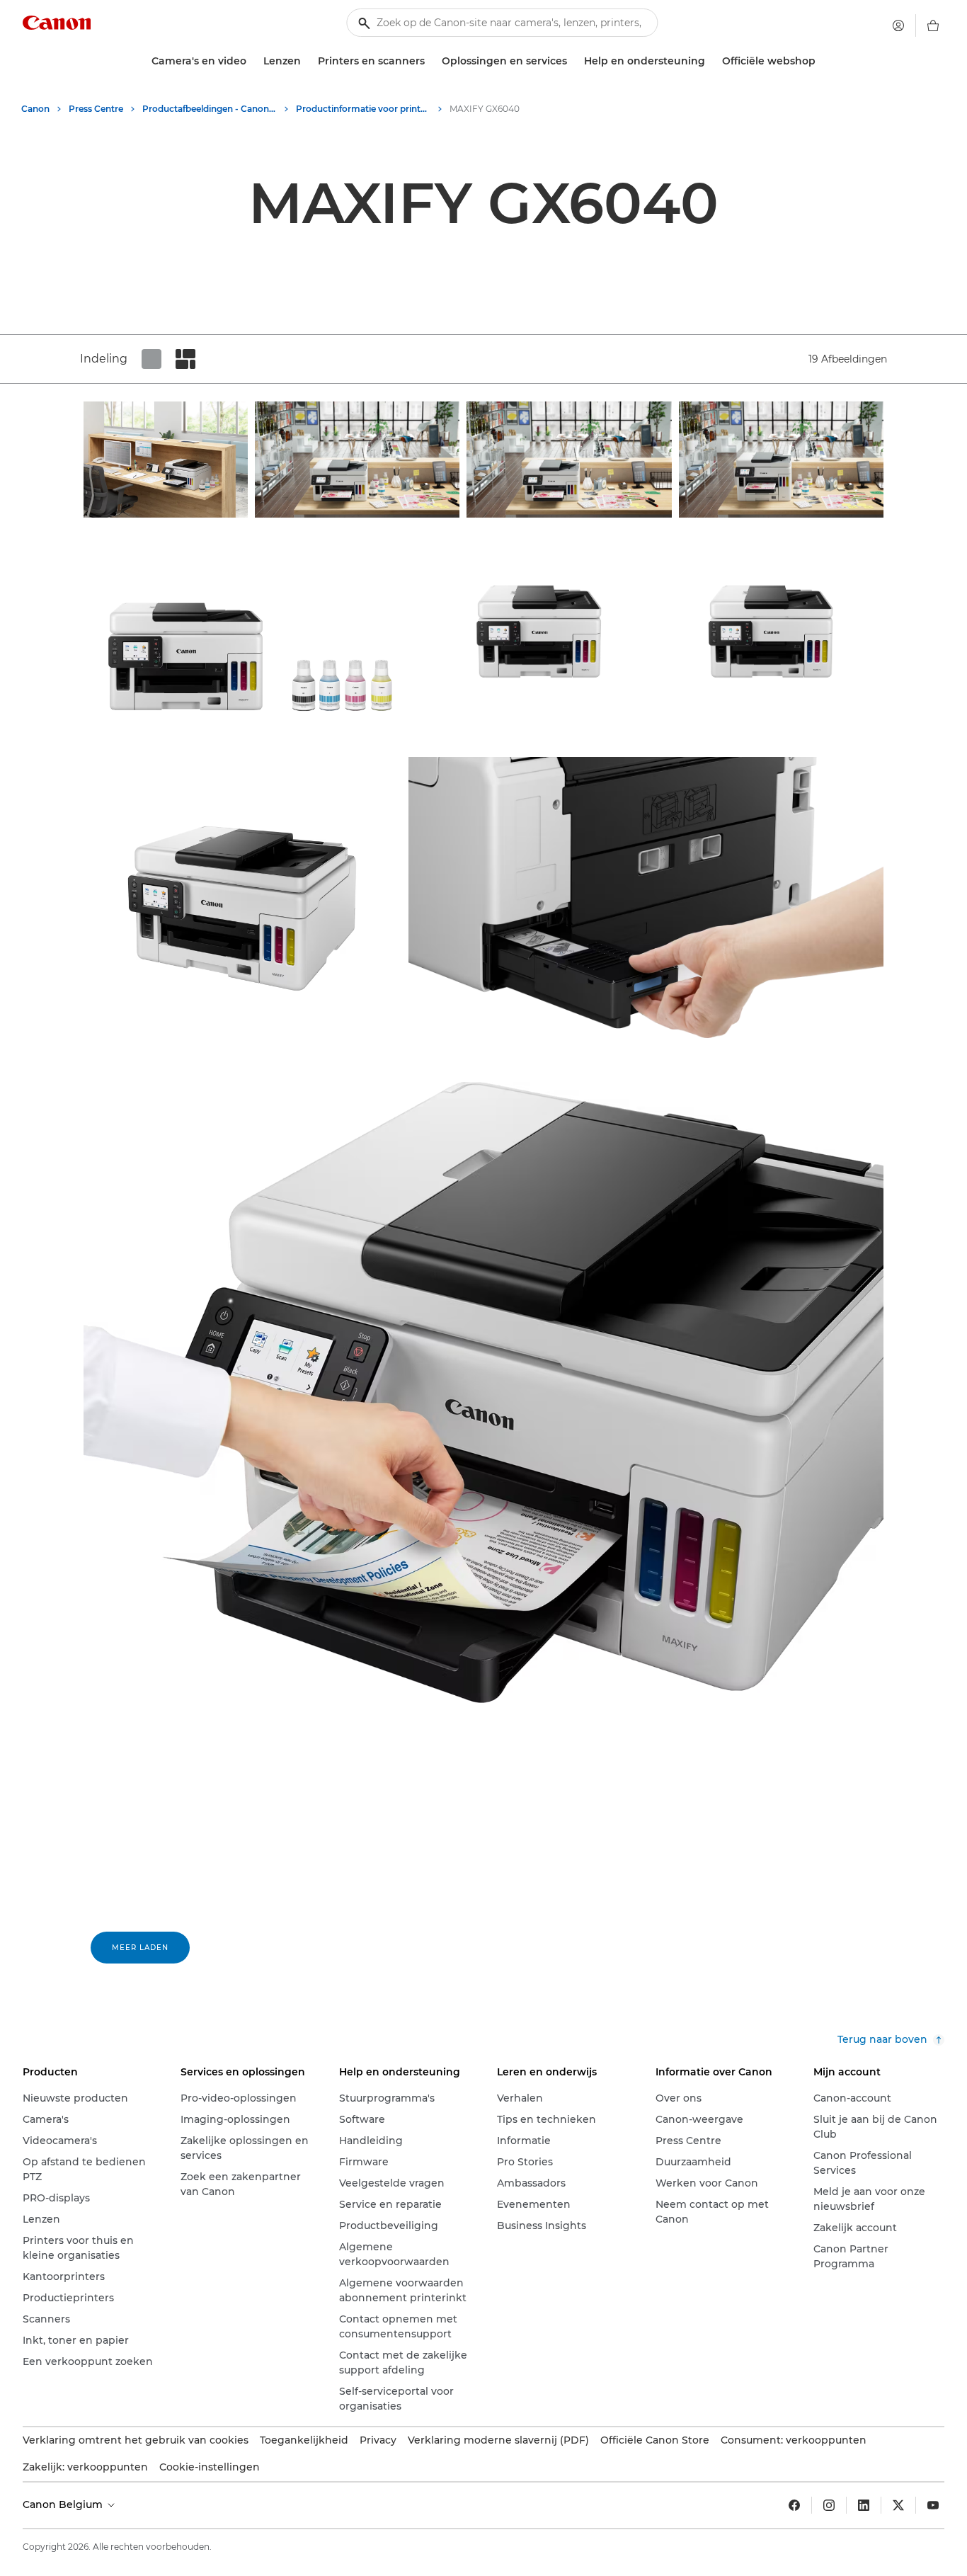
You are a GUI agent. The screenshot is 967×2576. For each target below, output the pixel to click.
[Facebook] (794, 2505)
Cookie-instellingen (210, 2467)
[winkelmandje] (933, 25)
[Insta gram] (829, 2505)
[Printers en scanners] (430, 61)
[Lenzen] (307, 61)
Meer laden (140, 1948)
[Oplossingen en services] (573, 61)
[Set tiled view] (151, 359)
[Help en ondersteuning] (711, 61)
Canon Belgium (64, 2504)
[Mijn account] (898, 25)
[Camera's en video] (252, 61)
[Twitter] (898, 2505)
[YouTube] (933, 2505)
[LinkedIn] (864, 2505)
